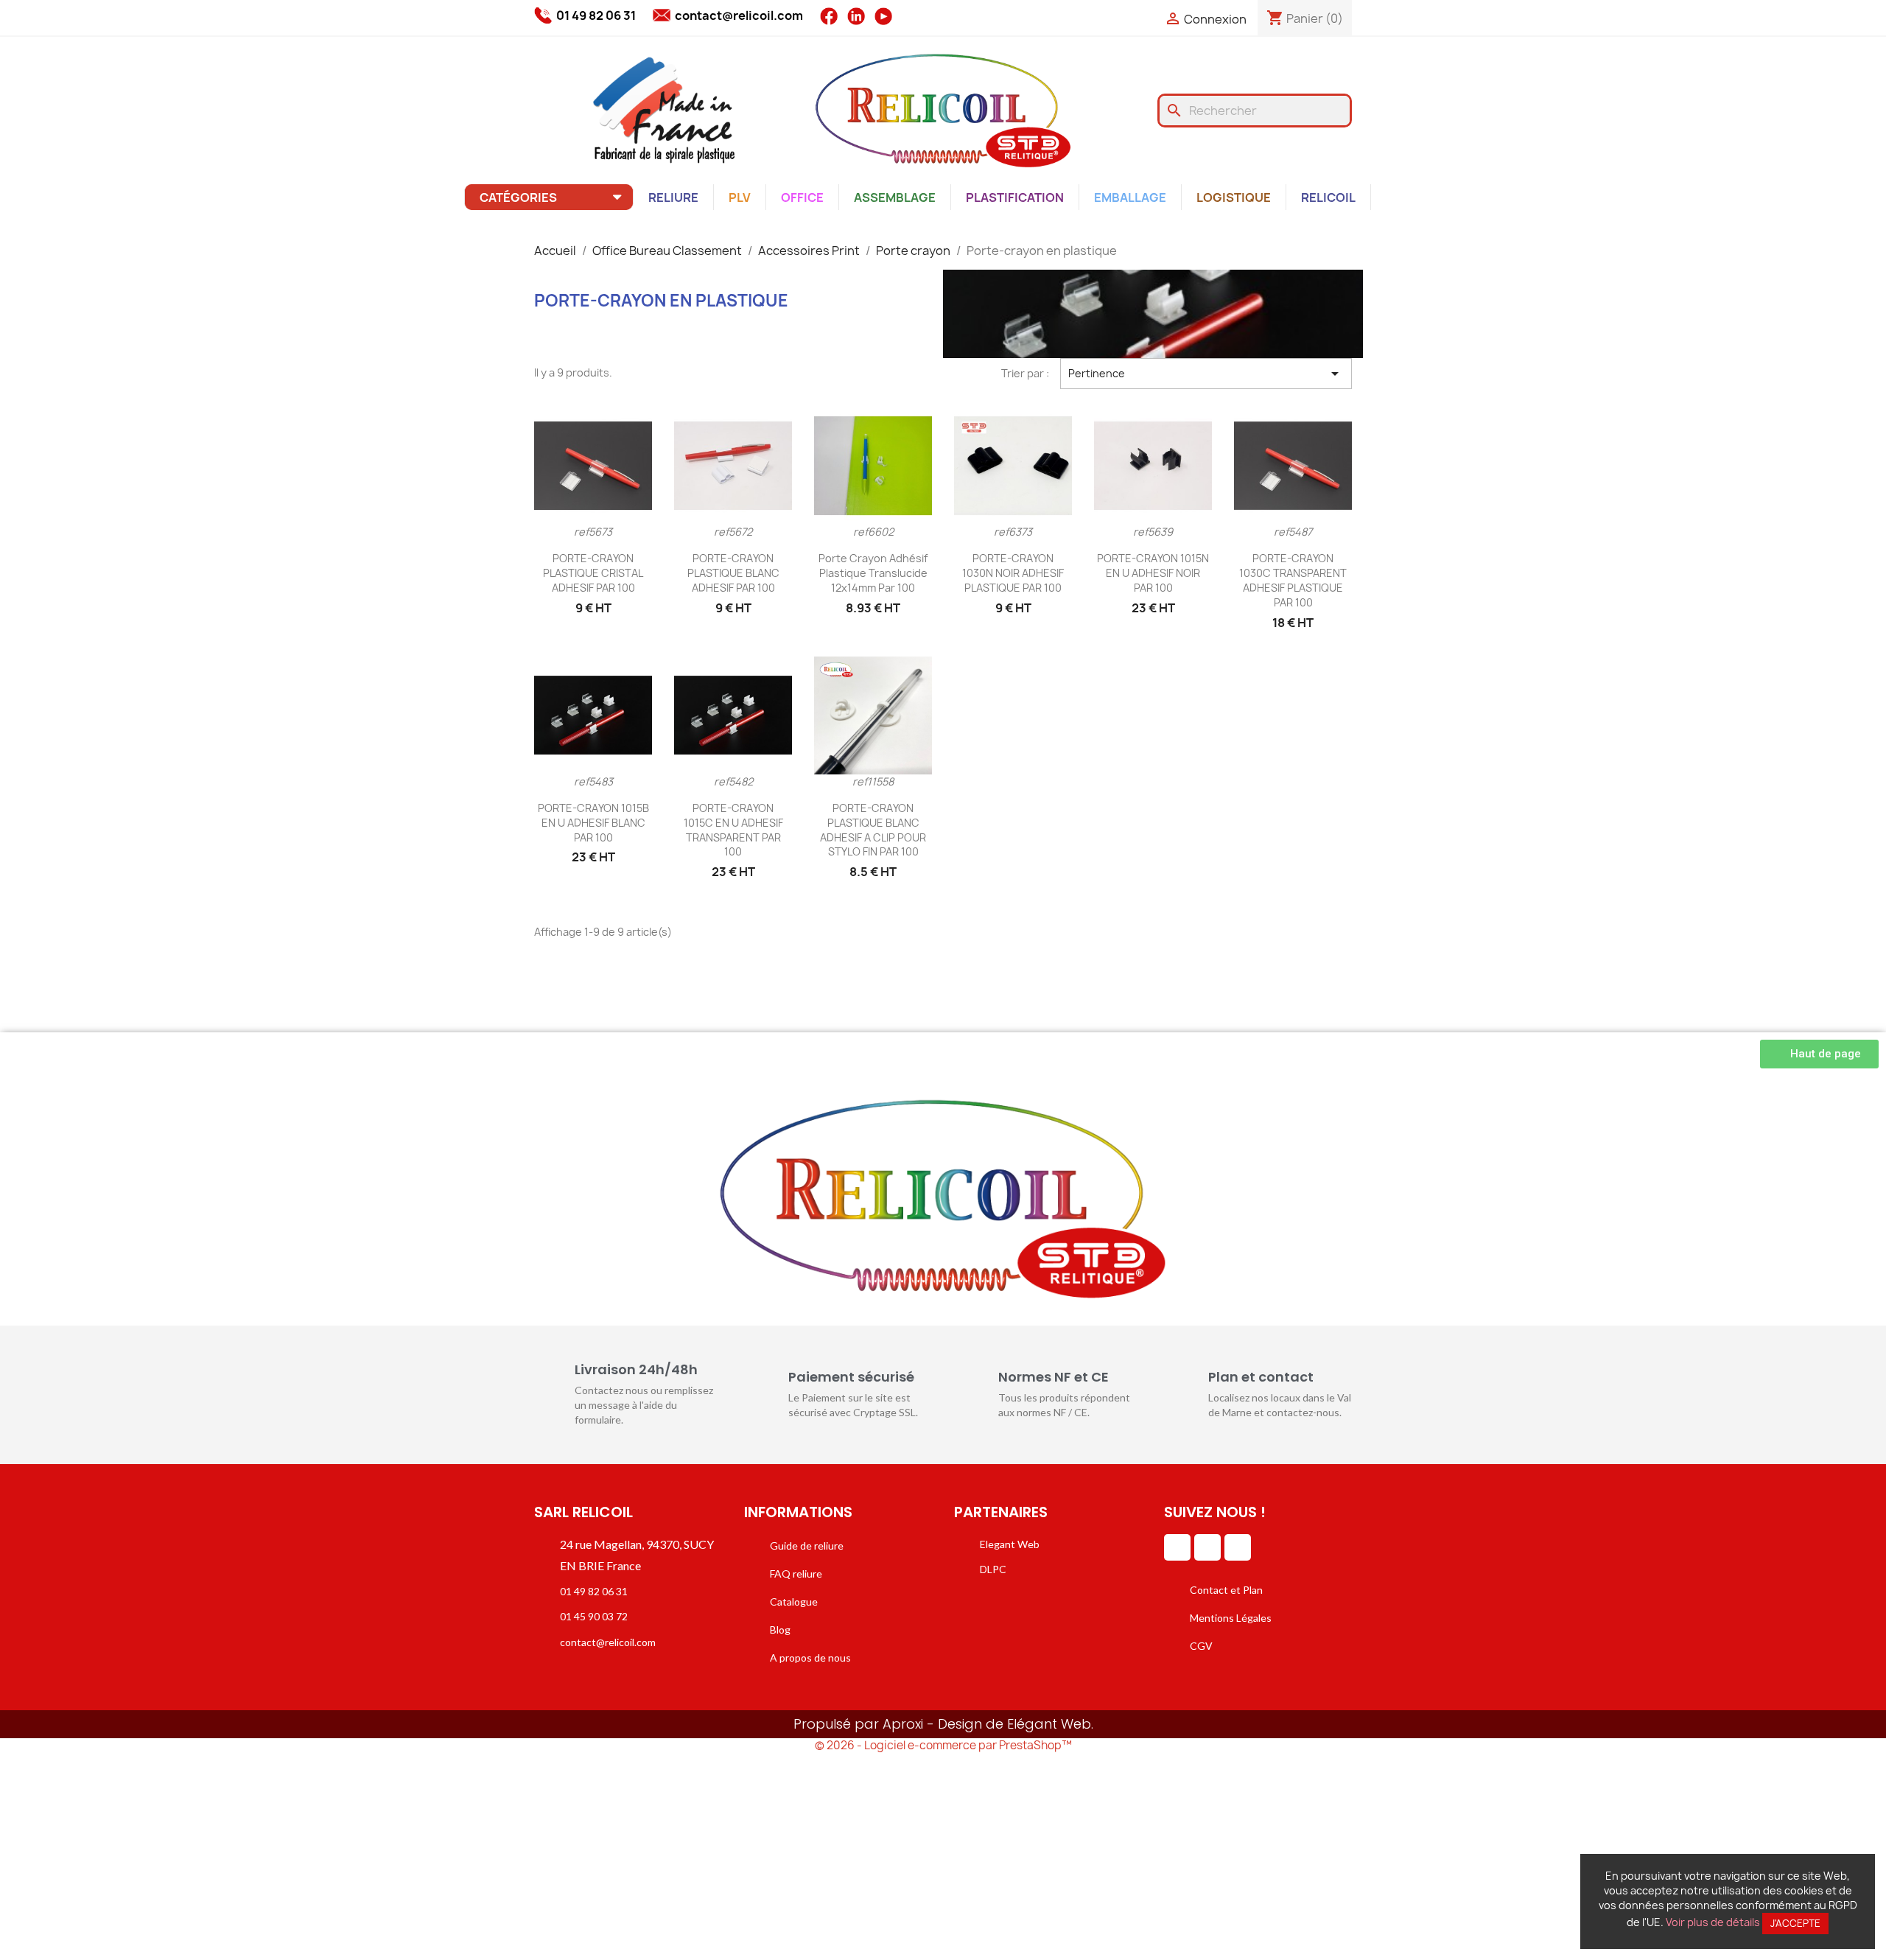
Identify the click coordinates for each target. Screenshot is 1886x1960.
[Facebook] (1207, 1547)
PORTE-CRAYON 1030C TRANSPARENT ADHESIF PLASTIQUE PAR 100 (1293, 580)
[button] (1819, 1054)
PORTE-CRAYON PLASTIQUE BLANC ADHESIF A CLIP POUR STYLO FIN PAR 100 (873, 830)
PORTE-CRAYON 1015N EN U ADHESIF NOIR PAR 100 (1153, 573)
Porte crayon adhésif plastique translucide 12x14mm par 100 (873, 573)
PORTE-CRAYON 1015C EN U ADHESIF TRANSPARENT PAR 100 (733, 830)
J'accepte (1795, 1923)
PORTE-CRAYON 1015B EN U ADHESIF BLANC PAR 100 (593, 823)
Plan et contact (1261, 1377)
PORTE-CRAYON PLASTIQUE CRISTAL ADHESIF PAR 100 (593, 573)
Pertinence (1206, 374)
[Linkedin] (1177, 1547)
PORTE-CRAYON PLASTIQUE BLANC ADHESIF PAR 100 (733, 573)
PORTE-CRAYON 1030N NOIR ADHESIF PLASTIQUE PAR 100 (1013, 573)
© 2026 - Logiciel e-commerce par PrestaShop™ (943, 1745)
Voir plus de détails (1713, 1922)
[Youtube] (1238, 1547)
